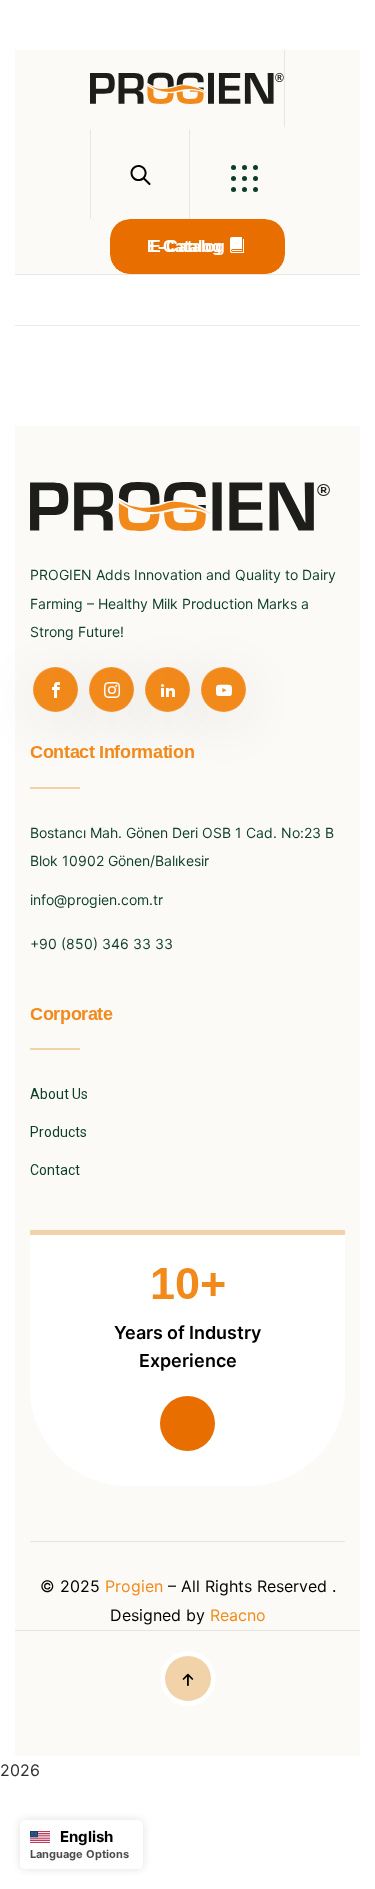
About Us (59, 1094)
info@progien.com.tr (96, 899)
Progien (136, 1586)
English (86, 1836)
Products (58, 1132)
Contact (55, 1170)
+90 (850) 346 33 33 (101, 943)
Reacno (238, 1615)
